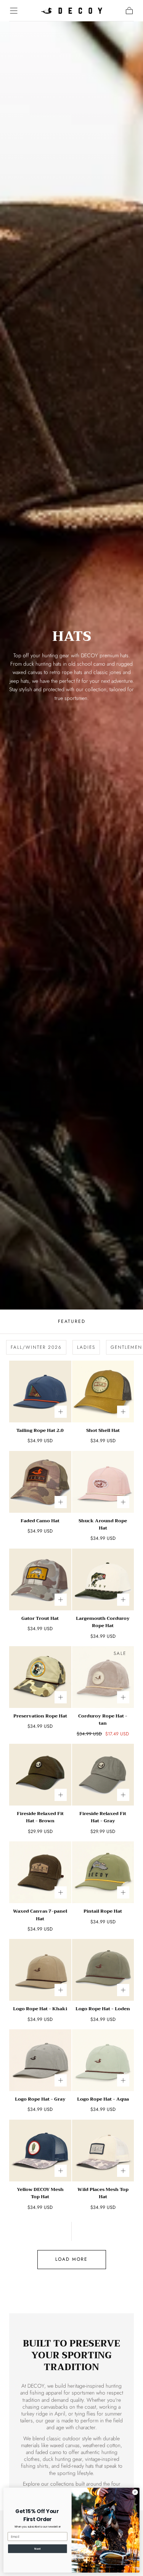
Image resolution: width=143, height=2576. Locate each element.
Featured (72, 1321)
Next (37, 2549)
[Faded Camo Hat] (40, 1482)
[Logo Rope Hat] (40, 1970)
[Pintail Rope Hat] (103, 1872)
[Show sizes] (61, 1412)
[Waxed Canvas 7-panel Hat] (40, 1872)
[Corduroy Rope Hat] (103, 1677)
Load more (71, 2259)
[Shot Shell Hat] (103, 1392)
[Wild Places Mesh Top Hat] (103, 2151)
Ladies (86, 1347)
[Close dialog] (135, 2492)
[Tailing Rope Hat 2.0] (40, 1392)
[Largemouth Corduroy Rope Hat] (103, 1580)
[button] (14, 11)
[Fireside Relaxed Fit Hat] (40, 1775)
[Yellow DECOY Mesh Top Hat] (40, 2151)
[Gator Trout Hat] (40, 1580)
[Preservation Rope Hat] (40, 1677)
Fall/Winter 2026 (36, 1347)
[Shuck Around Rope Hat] (103, 1482)
